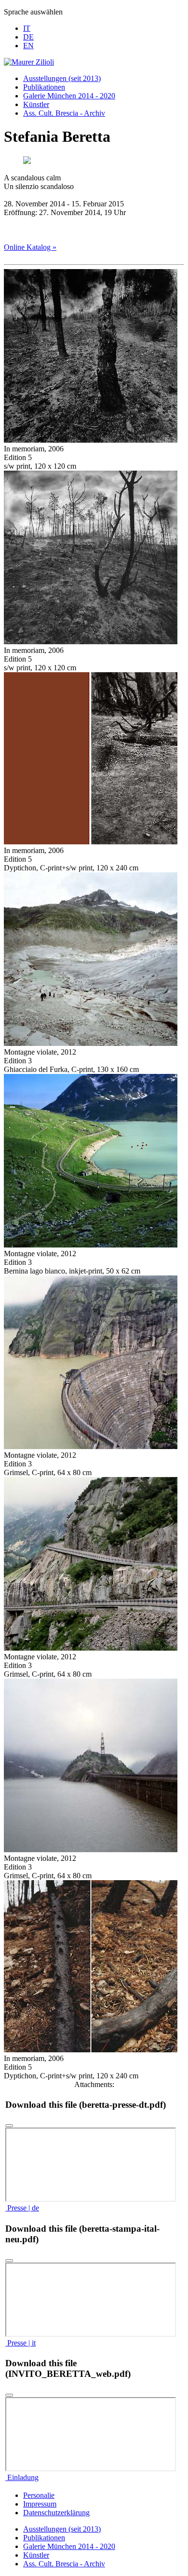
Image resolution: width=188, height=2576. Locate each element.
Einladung (22, 2477)
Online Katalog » (30, 247)
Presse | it (20, 2343)
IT (27, 28)
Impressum (40, 2504)
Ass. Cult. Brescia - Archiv (64, 113)
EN (28, 46)
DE (28, 37)
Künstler (36, 104)
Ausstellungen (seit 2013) (62, 78)
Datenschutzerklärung (56, 2513)
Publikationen (44, 87)
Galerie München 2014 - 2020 (69, 96)
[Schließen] (9, 2126)
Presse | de (22, 2208)
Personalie (39, 2495)
